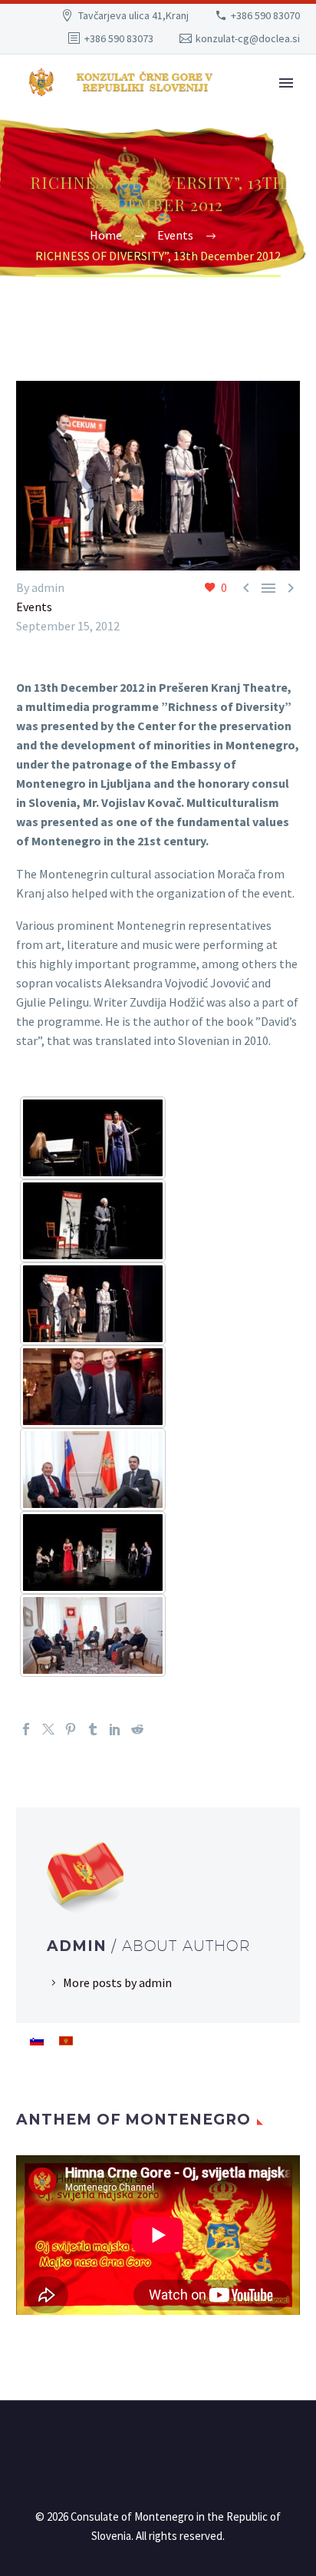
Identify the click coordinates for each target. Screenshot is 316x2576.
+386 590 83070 (265, 15)
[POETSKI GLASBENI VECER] (93, 1553)
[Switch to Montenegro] (66, 2040)
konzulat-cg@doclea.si (248, 38)
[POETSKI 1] (93, 1221)
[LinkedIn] (115, 1729)
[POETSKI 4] (93, 1387)
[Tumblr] (93, 1729)
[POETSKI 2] (93, 1138)
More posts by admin (117, 1982)
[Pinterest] (71, 1729)
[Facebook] (26, 1729)
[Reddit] (137, 1729)
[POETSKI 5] (93, 1470)
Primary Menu (286, 83)
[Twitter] (48, 1729)
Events (34, 607)
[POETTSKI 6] (93, 1635)
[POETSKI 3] (93, 1304)
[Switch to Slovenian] (37, 2040)
